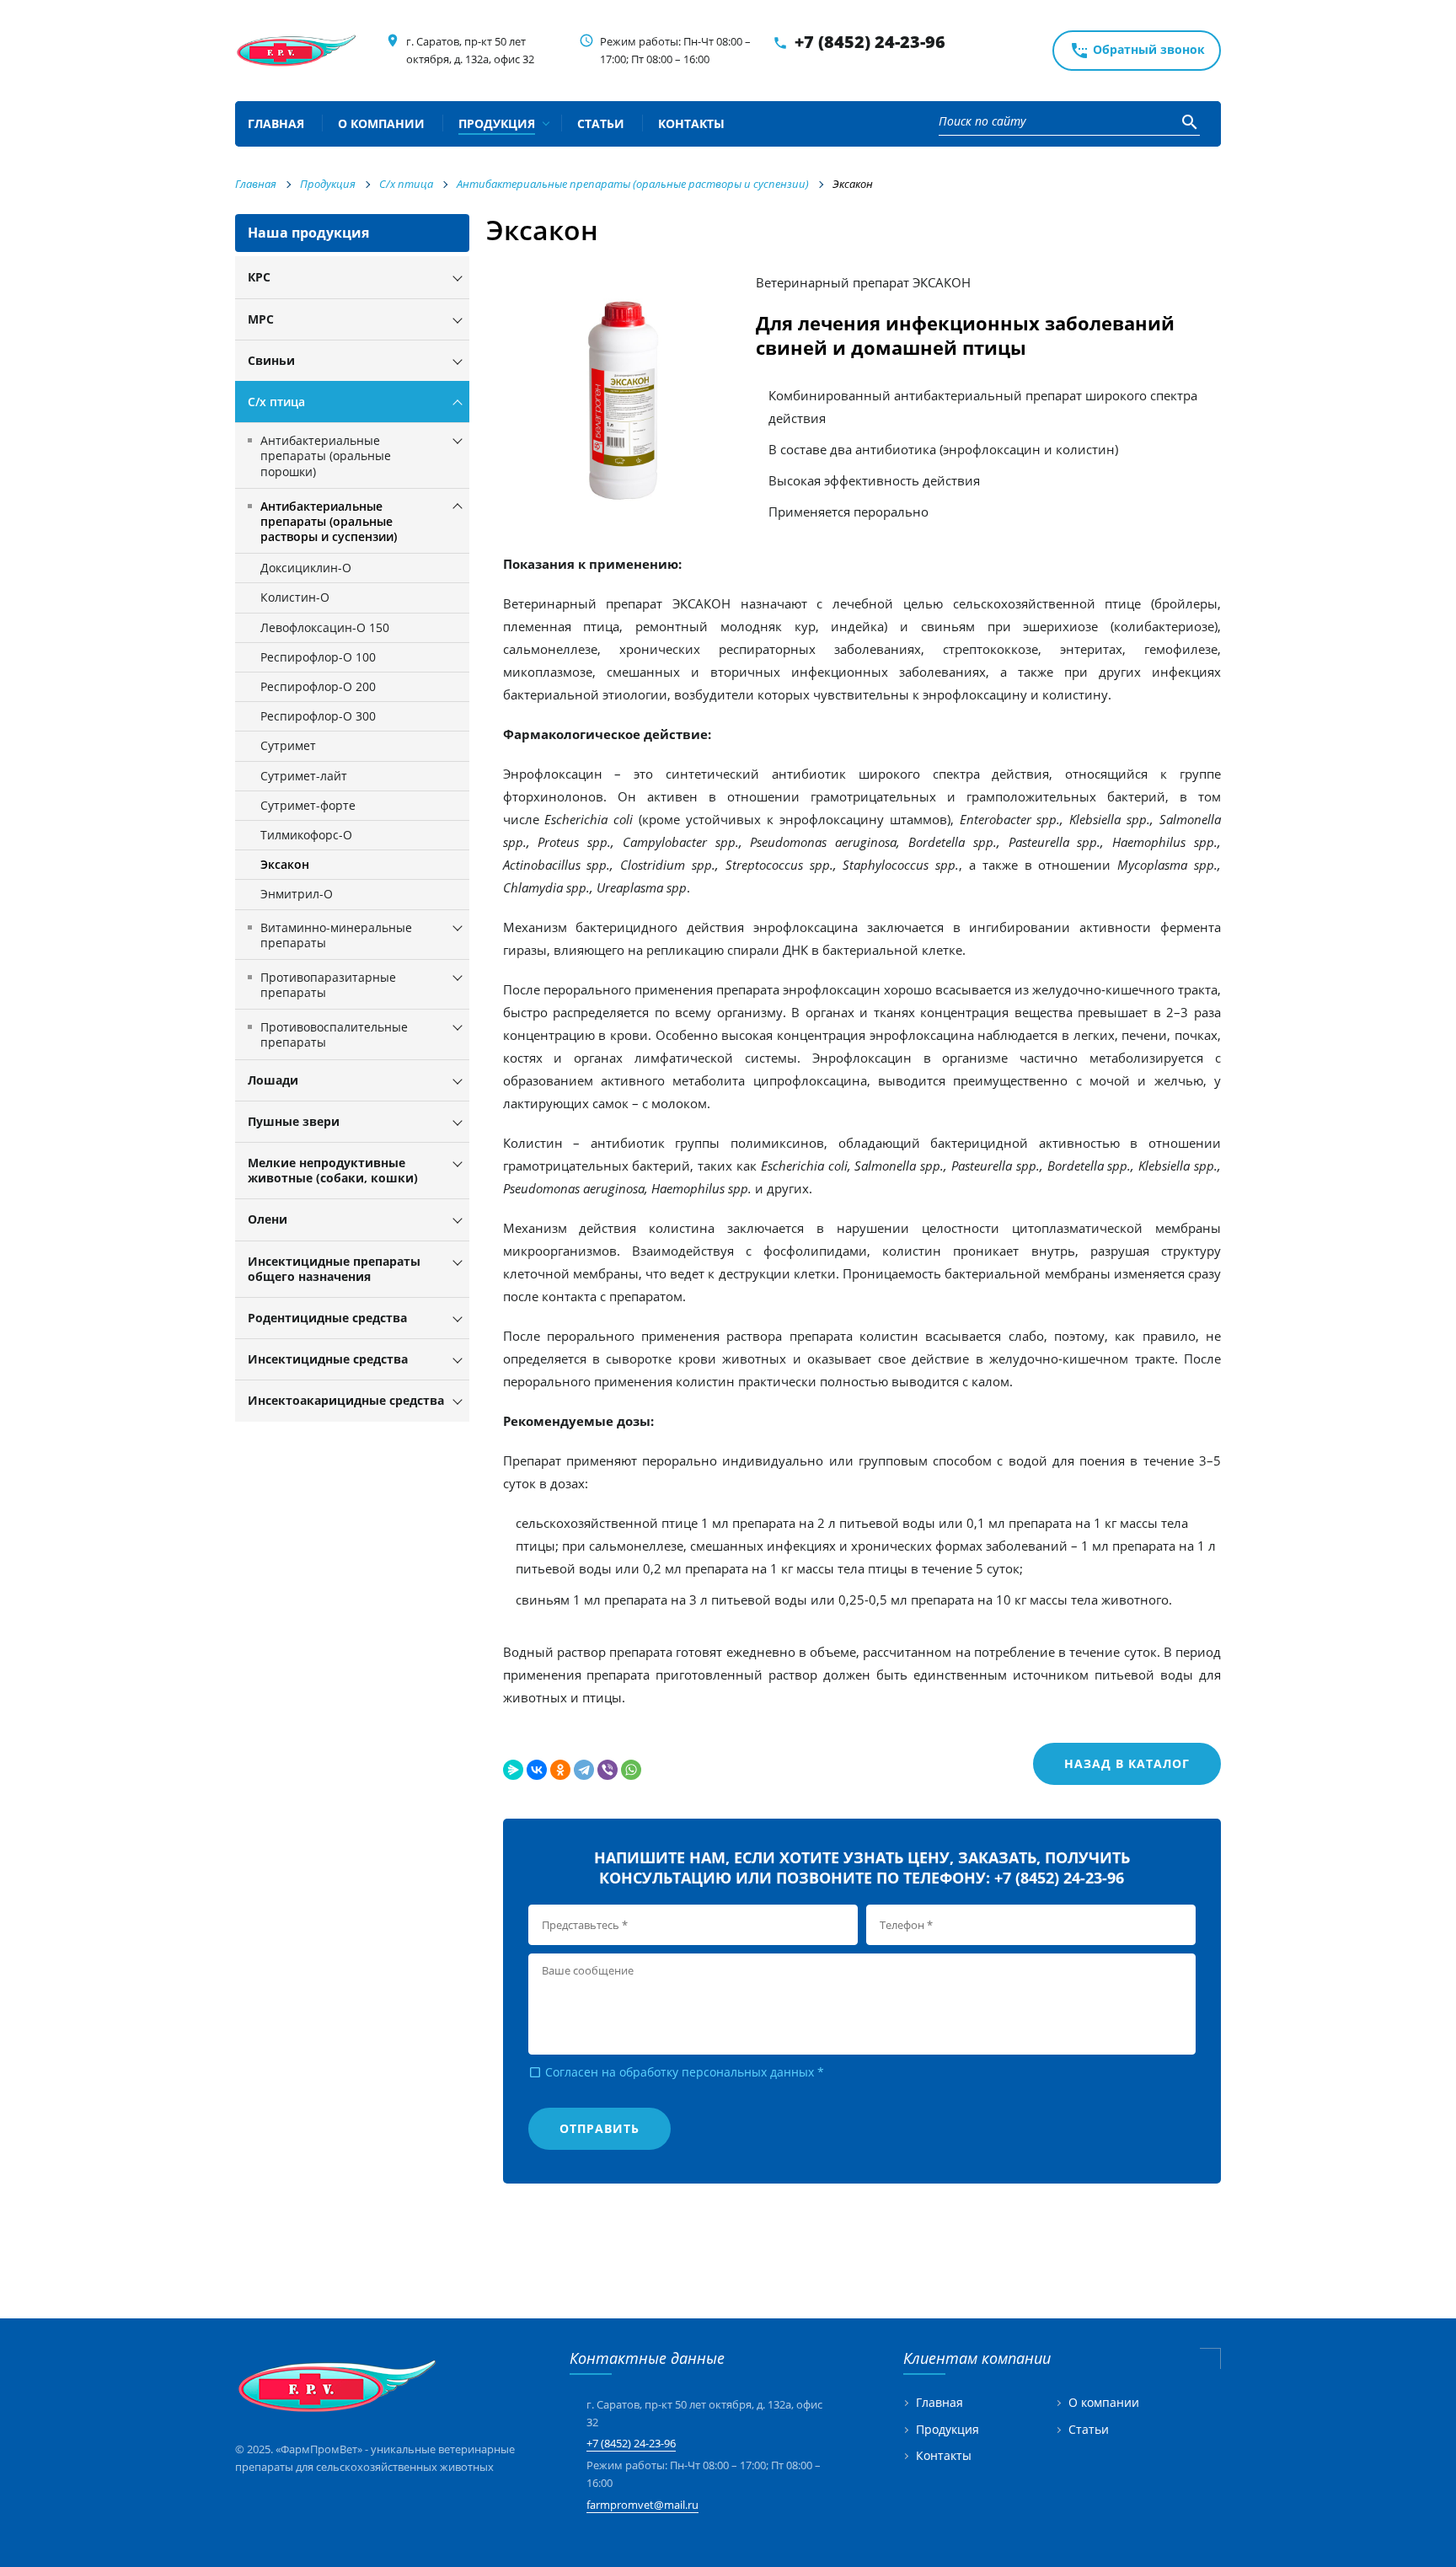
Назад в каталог (1127, 1763)
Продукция (947, 2430)
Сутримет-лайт (304, 776)
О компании (1104, 2403)
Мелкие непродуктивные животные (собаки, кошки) (333, 1170)
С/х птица (276, 402)
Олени (268, 1219)
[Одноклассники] (560, 1770)
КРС (259, 277)
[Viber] (608, 1770)
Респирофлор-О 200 (318, 686)
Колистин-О (295, 597)
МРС (261, 319)
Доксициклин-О (306, 568)
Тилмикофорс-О (306, 835)
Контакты (944, 2456)
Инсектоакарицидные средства (346, 1400)
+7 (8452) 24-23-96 (870, 42)
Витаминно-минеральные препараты (336, 935)
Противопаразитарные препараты (328, 985)
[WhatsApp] (631, 1770)
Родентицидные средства (327, 1318)
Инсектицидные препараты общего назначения (334, 1269)
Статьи (1089, 2430)
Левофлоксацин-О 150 (325, 627)
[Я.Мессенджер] (513, 1770)
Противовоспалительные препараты (334, 1034)
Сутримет (288, 745)
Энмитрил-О (297, 894)
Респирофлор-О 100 (318, 657)
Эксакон (285, 864)
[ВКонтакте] (537, 1770)
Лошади (273, 1080)
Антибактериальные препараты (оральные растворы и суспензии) (329, 521)
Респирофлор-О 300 (318, 716)
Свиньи (271, 360)
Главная (939, 2403)
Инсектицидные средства (328, 1359)
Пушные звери (294, 1121)
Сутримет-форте (308, 805)
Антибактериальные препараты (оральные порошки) (326, 456)
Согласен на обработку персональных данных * (676, 2072)
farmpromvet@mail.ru (642, 2505)
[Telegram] (584, 1770)
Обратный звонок (1137, 51)
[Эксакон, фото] (629, 400)
